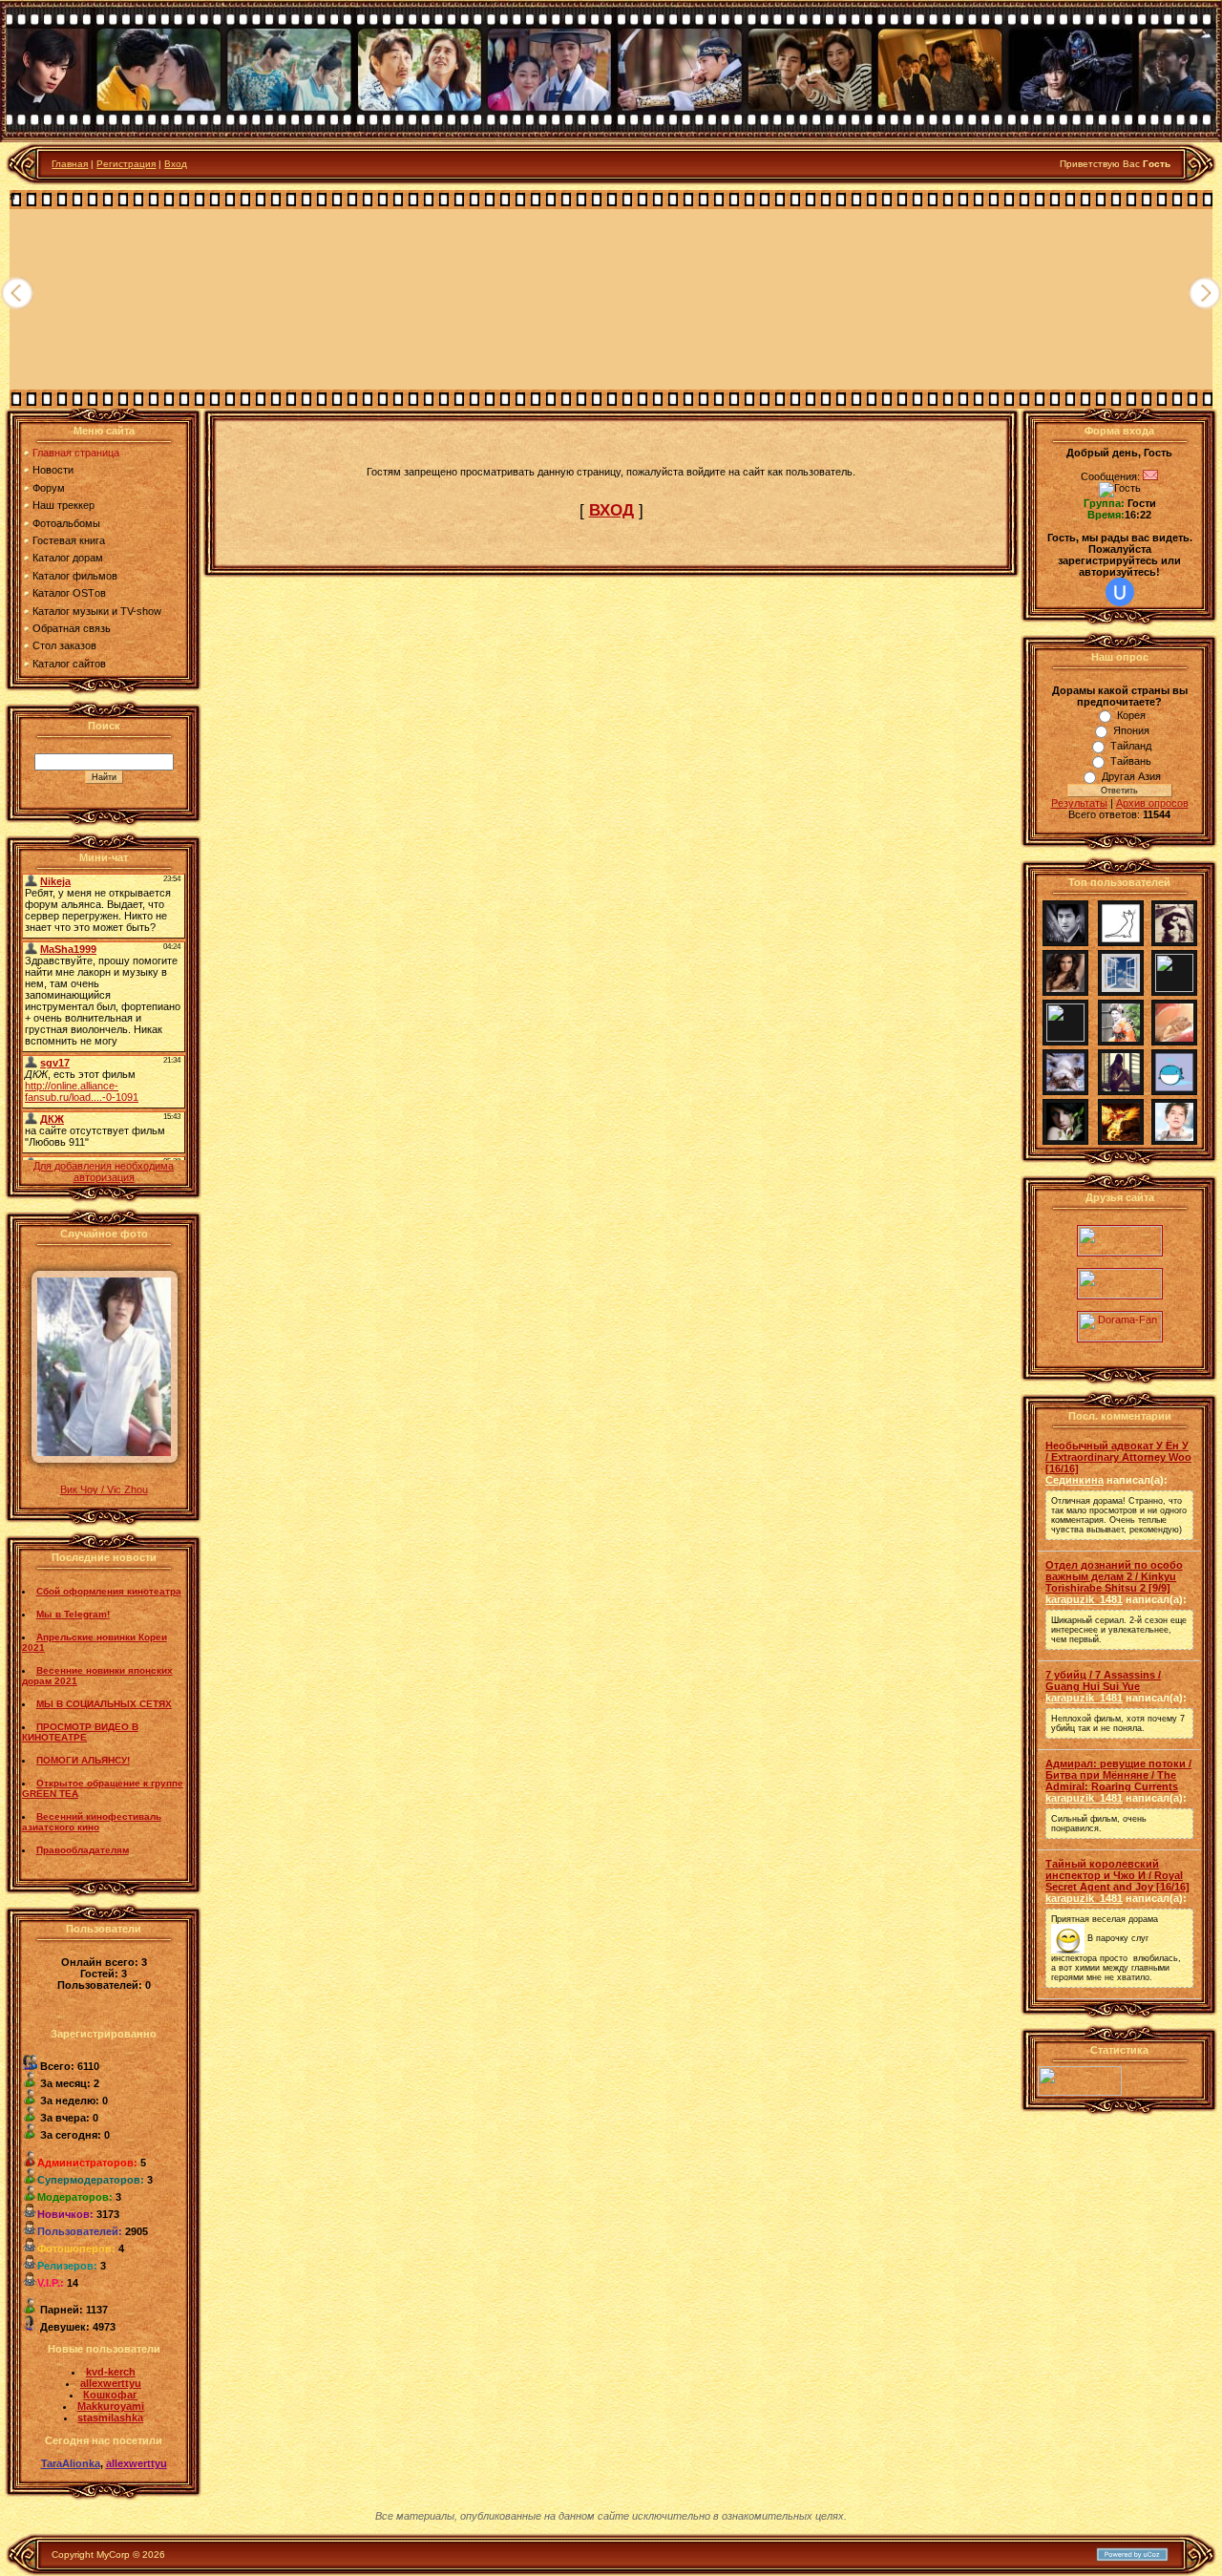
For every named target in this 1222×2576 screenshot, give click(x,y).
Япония (1131, 730)
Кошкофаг (110, 2395)
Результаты (1079, 803)
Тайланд (1131, 746)
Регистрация (126, 164)
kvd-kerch (111, 2372)
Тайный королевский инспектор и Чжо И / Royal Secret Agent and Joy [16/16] (1117, 1875)
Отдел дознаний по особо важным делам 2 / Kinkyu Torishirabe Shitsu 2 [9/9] (1114, 1576)
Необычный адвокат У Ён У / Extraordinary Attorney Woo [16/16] (1118, 1457)
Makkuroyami (111, 2406)
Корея (1131, 715)
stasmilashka (110, 2418)
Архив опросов (1152, 803)
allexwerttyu (111, 2383)
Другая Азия (1131, 776)
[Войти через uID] (1120, 592)
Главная (70, 164)
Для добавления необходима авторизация (104, 1172)
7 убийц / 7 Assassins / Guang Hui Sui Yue (1103, 1680)
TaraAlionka (71, 2463)
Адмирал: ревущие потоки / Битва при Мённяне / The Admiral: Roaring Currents (1118, 1775)
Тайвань (1131, 761)
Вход (176, 164)
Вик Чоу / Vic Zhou (104, 1489)
